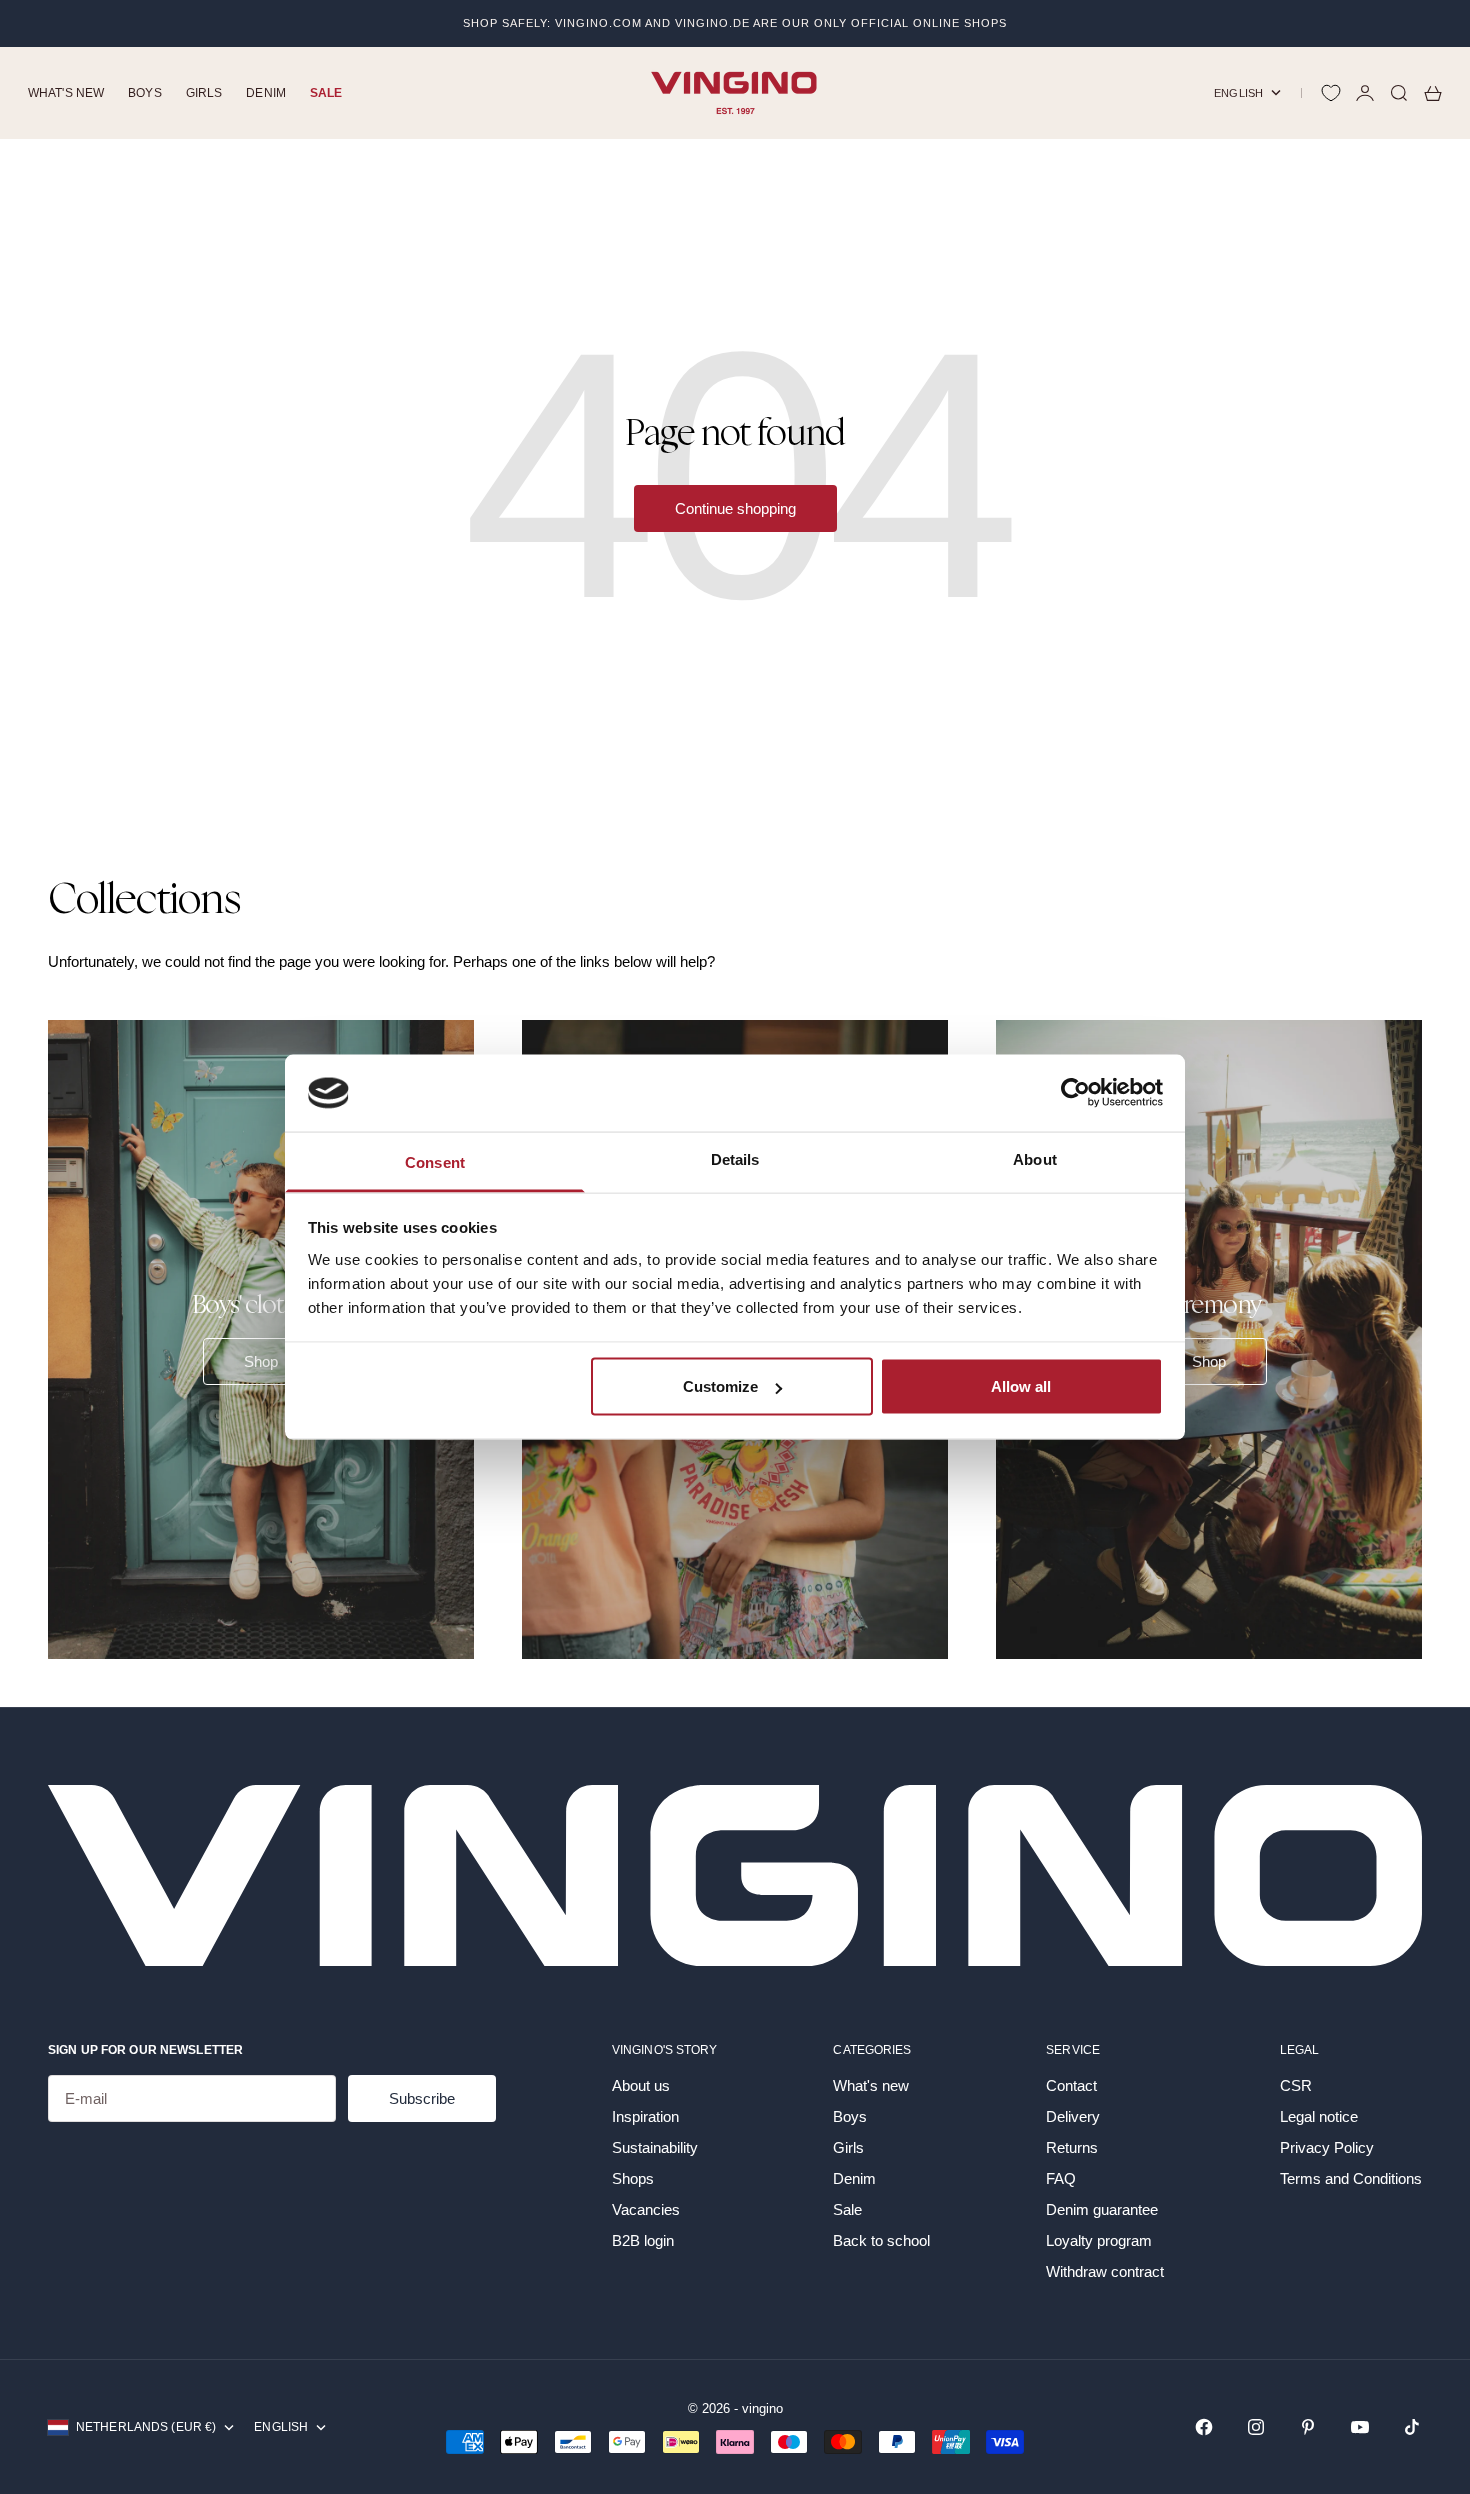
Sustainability (655, 2147)
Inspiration (645, 2116)
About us (641, 2085)
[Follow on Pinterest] (1308, 2427)
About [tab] (1035, 1158)
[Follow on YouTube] (1360, 2427)
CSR (1296, 2085)
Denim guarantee (1102, 2209)
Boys (144, 93)
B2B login (643, 2240)
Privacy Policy (1327, 2147)
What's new (66, 93)
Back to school (881, 2240)
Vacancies (646, 2209)
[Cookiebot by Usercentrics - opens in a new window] (1075, 1093)
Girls (204, 93)
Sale (326, 93)
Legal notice (1319, 2116)
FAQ (1061, 2178)
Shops (633, 2178)
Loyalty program (1099, 2240)
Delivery (1073, 2116)
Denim (266, 93)
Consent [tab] (435, 1161)
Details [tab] (735, 1158)
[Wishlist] (1331, 93)
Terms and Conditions (1351, 2178)
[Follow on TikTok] (1412, 2427)
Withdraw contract (1105, 2271)
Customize (720, 1386)
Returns (1072, 2147)
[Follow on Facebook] (1204, 2427)
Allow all (1021, 1386)
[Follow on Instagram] (1256, 2427)
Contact (1071, 2085)
